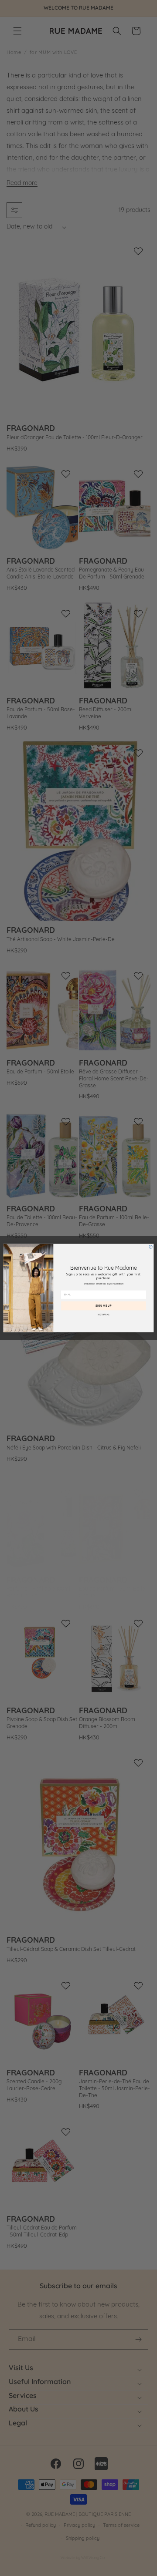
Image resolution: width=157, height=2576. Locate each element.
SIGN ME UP (104, 1306)
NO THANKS (103, 1315)
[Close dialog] (151, 1247)
